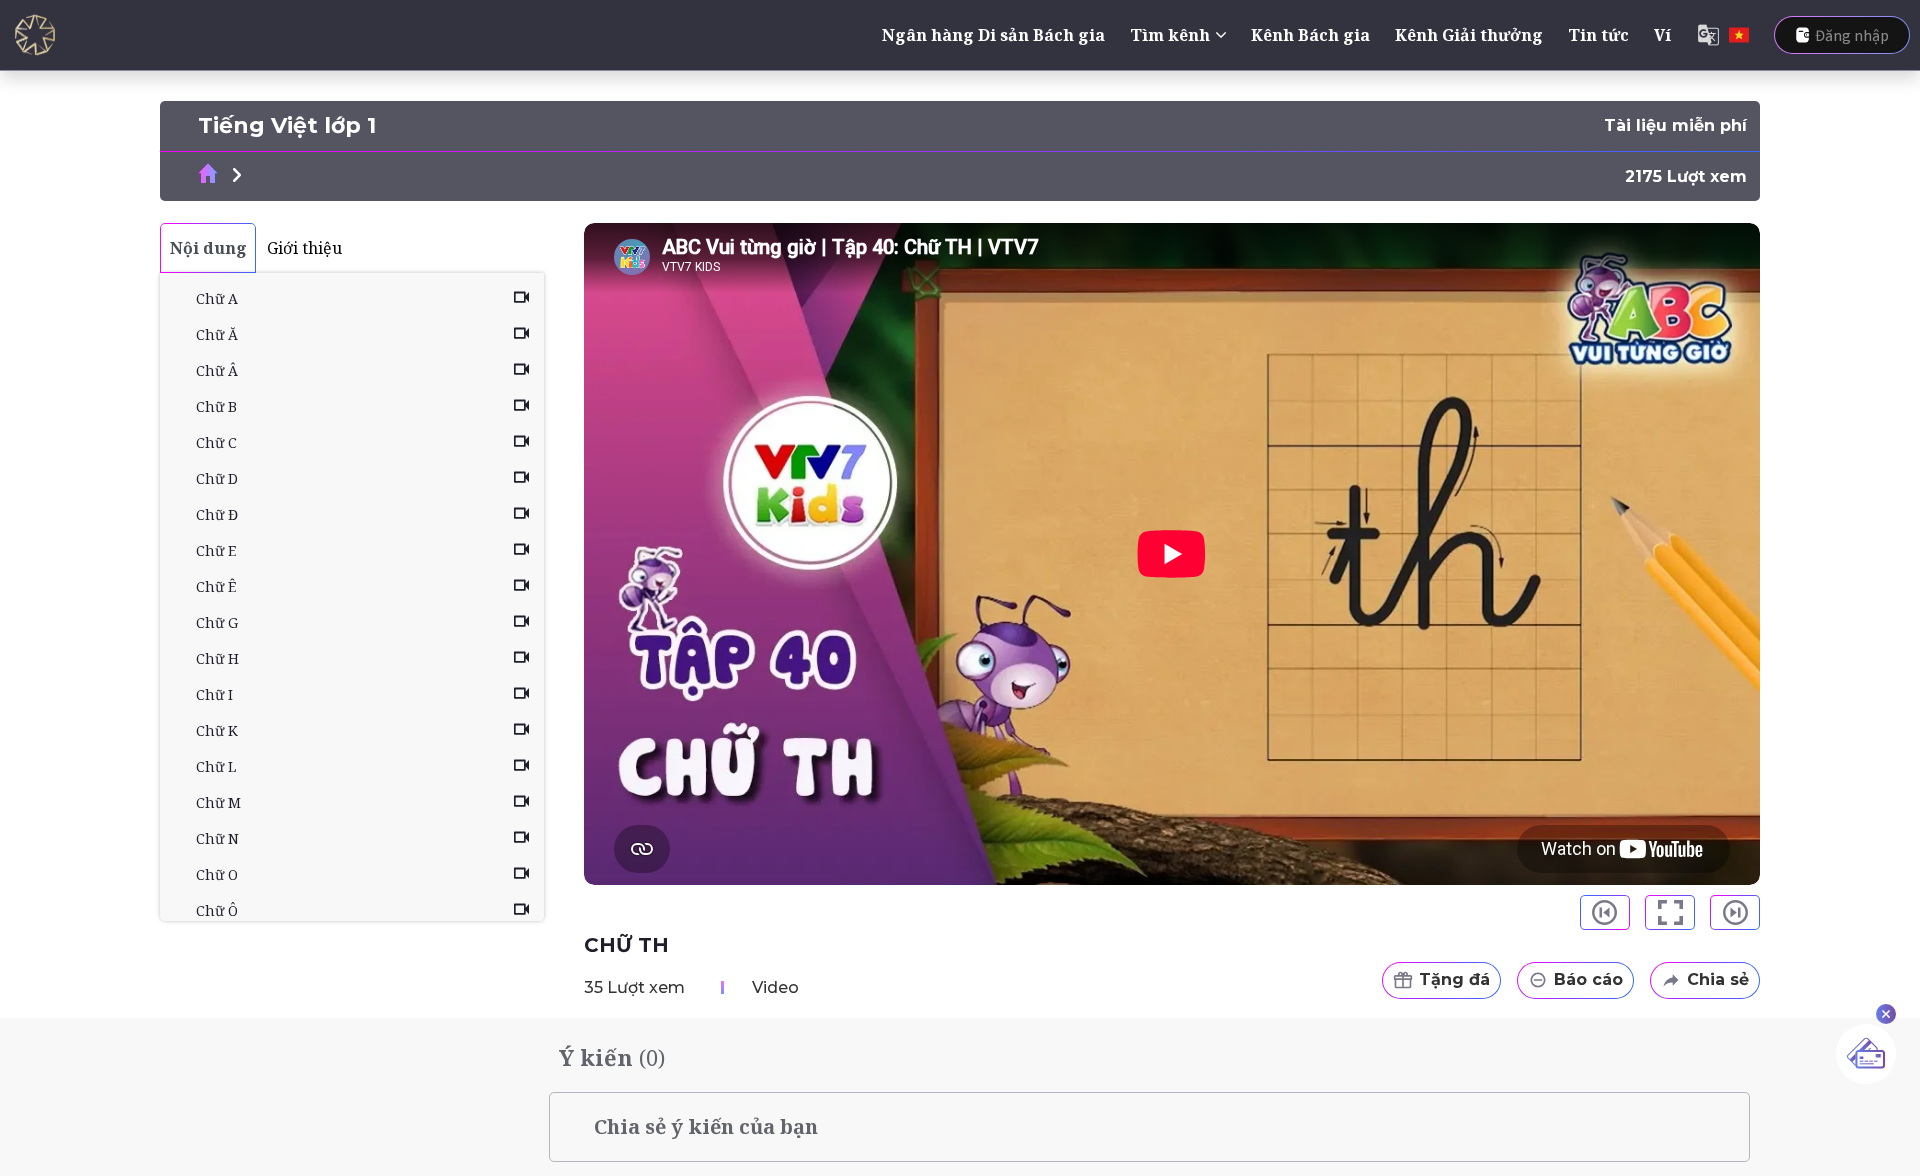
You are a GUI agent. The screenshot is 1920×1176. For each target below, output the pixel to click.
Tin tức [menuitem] (1598, 35)
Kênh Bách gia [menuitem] (1310, 35)
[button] (1605, 912)
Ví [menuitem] (1662, 35)
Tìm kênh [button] (1170, 35)
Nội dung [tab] (208, 248)
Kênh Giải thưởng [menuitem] (1469, 35)
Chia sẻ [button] (1718, 979)
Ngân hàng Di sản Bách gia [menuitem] (993, 35)
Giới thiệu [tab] (304, 248)
